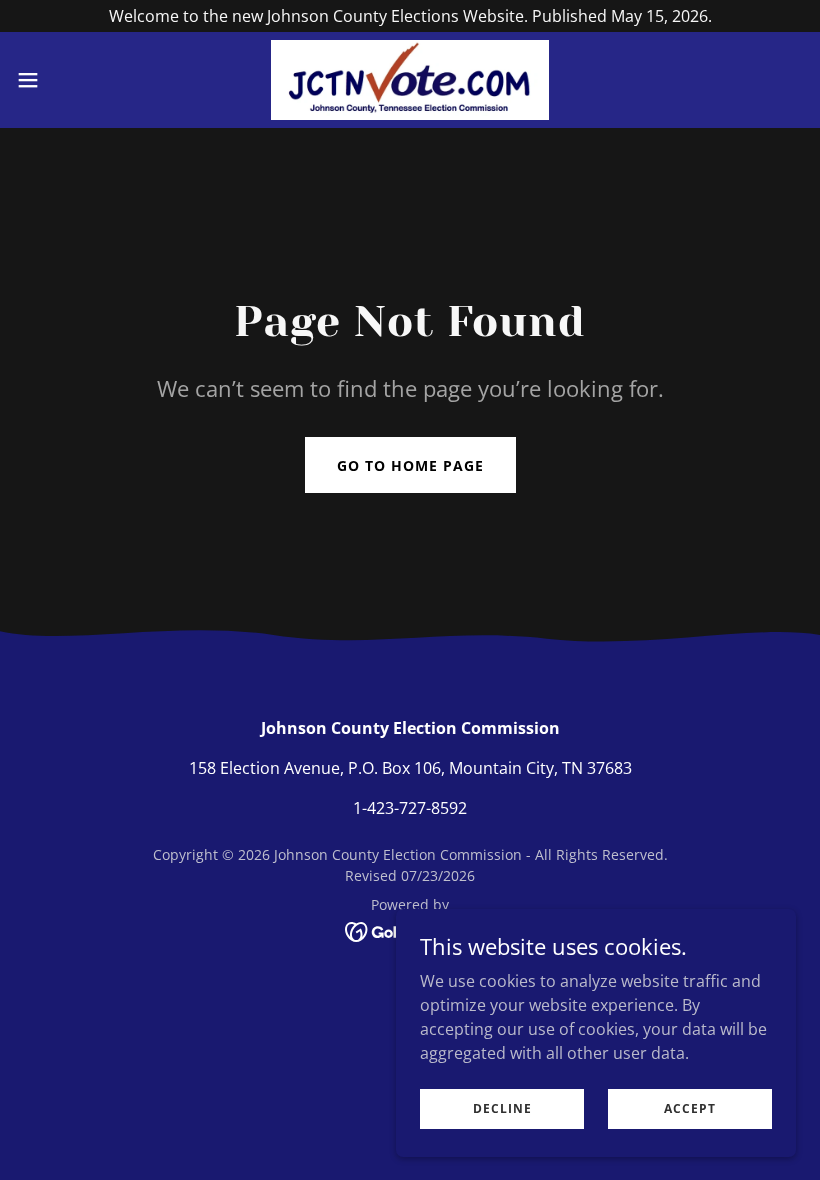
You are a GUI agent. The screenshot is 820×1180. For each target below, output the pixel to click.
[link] (410, 80)
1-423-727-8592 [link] (410, 808)
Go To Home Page (410, 465)
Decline (502, 1108)
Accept (690, 1108)
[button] (68, 80)
